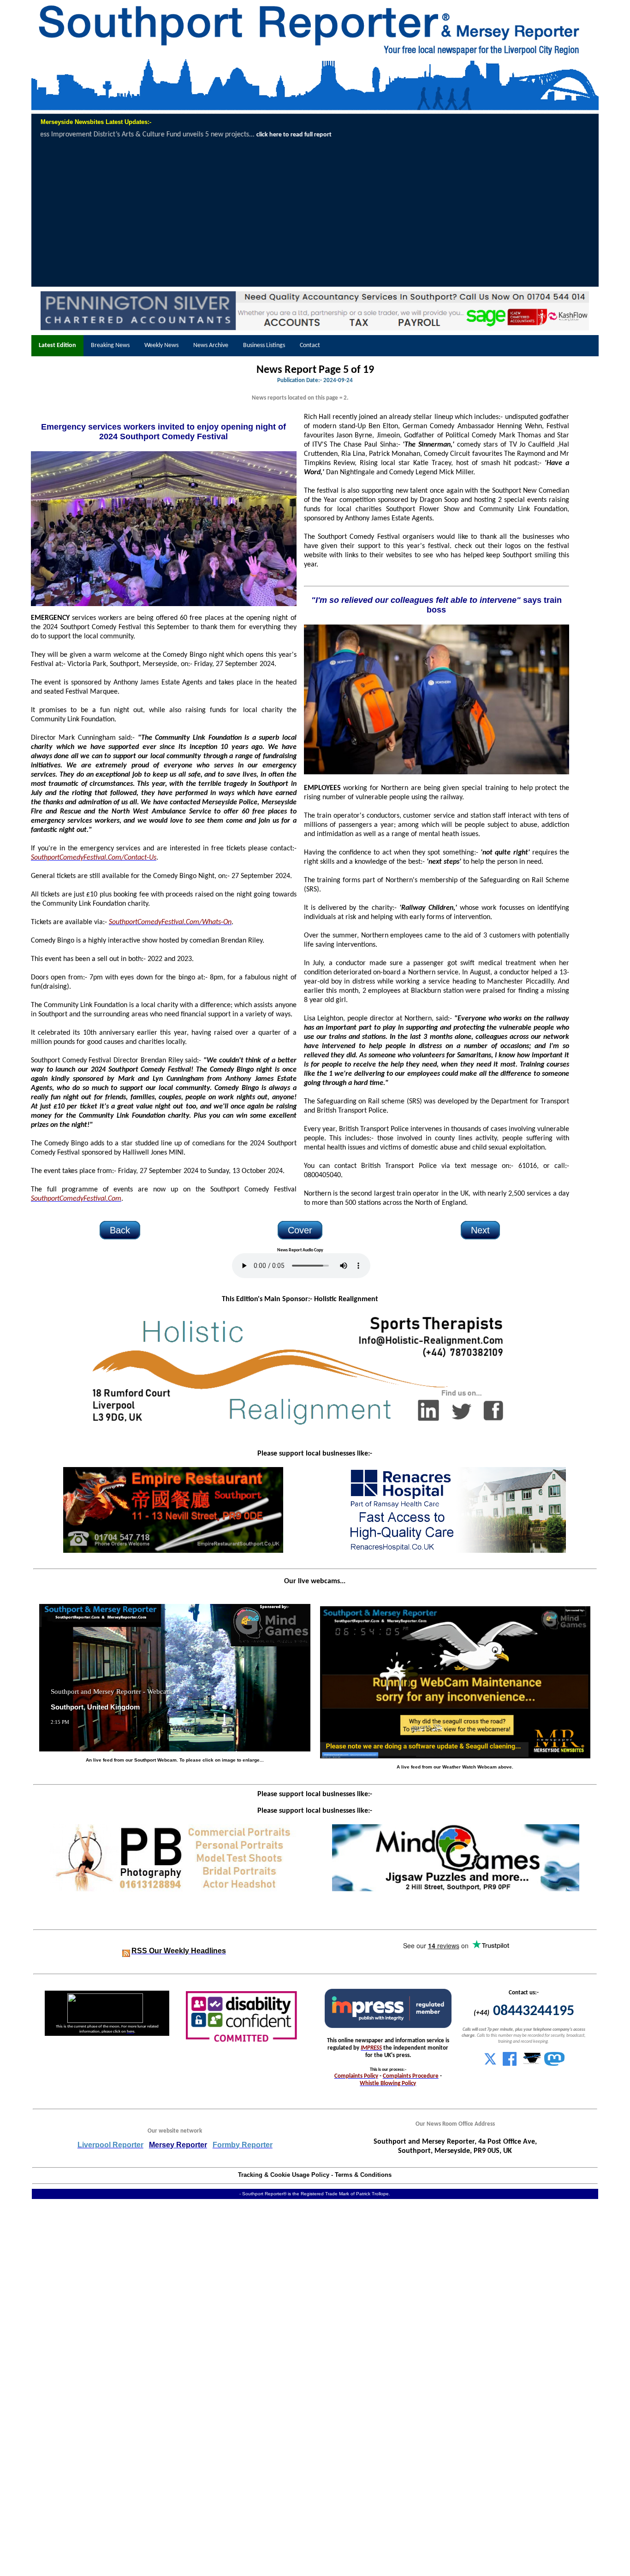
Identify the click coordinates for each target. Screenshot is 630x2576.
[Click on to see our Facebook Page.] (510, 2064)
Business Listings (264, 345)
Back (120, 1230)
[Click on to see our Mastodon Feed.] (554, 2064)
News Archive (211, 345)
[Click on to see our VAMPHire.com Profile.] (532, 2064)
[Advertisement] (315, 213)
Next (480, 1230)
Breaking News (110, 345)
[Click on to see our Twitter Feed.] (490, 2064)
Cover (300, 1230)
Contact (310, 345)
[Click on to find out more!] (456, 1551)
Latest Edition (57, 345)
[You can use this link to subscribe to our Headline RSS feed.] (126, 1951)
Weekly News (161, 345)
